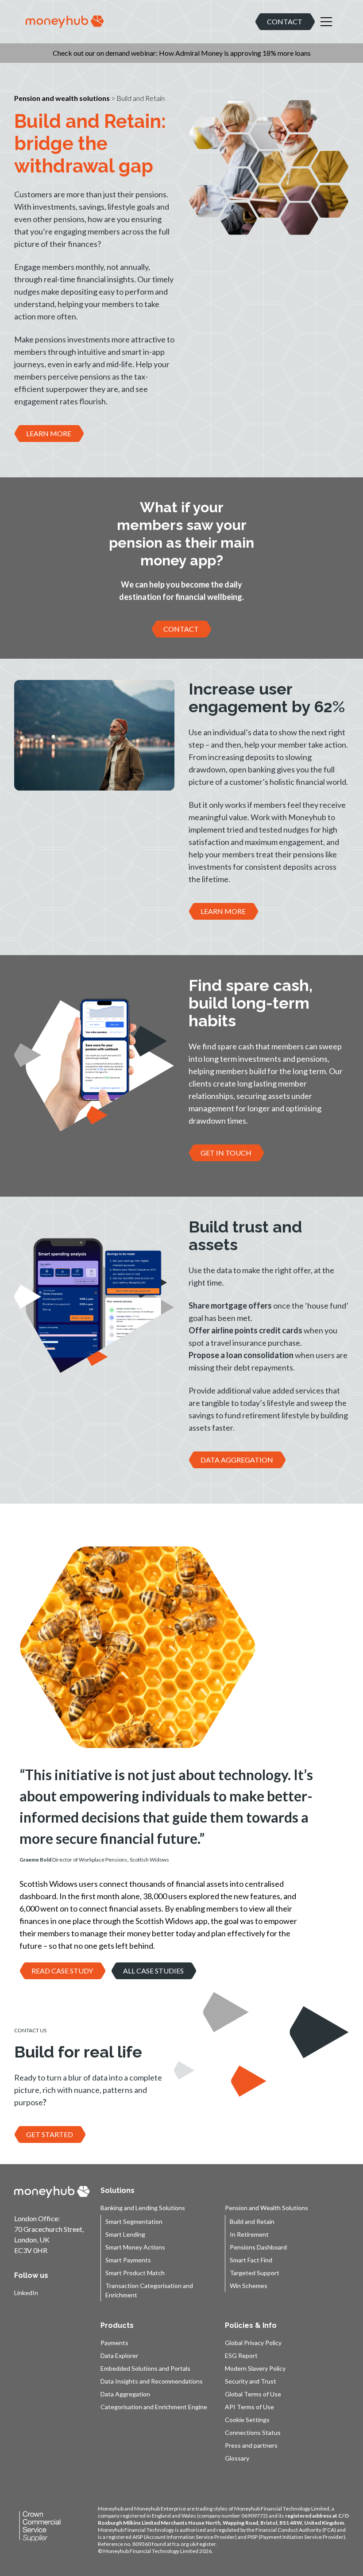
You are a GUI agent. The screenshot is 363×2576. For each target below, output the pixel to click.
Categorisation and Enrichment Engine (154, 2407)
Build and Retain (252, 2221)
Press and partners (251, 2445)
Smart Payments (128, 2260)
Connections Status (253, 2432)
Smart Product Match (135, 2273)
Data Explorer (119, 2355)
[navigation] (65, 22)
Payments (114, 2343)
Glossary (237, 2458)
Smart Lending (125, 2234)
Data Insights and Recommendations (152, 2381)
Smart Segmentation (134, 2221)
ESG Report (241, 2355)
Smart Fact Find (251, 2260)
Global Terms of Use (253, 2394)
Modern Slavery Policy (255, 2368)
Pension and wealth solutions (62, 98)
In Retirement (249, 2234)
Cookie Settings (247, 2420)
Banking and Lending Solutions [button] (143, 2208)
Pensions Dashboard (258, 2247)
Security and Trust (251, 2381)
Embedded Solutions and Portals (145, 2368)
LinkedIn (26, 2293)
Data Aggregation (125, 2394)
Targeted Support (255, 2273)
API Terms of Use (249, 2407)
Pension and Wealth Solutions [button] (266, 2208)
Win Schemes (249, 2286)
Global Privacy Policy (253, 2343)
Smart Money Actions (135, 2247)
